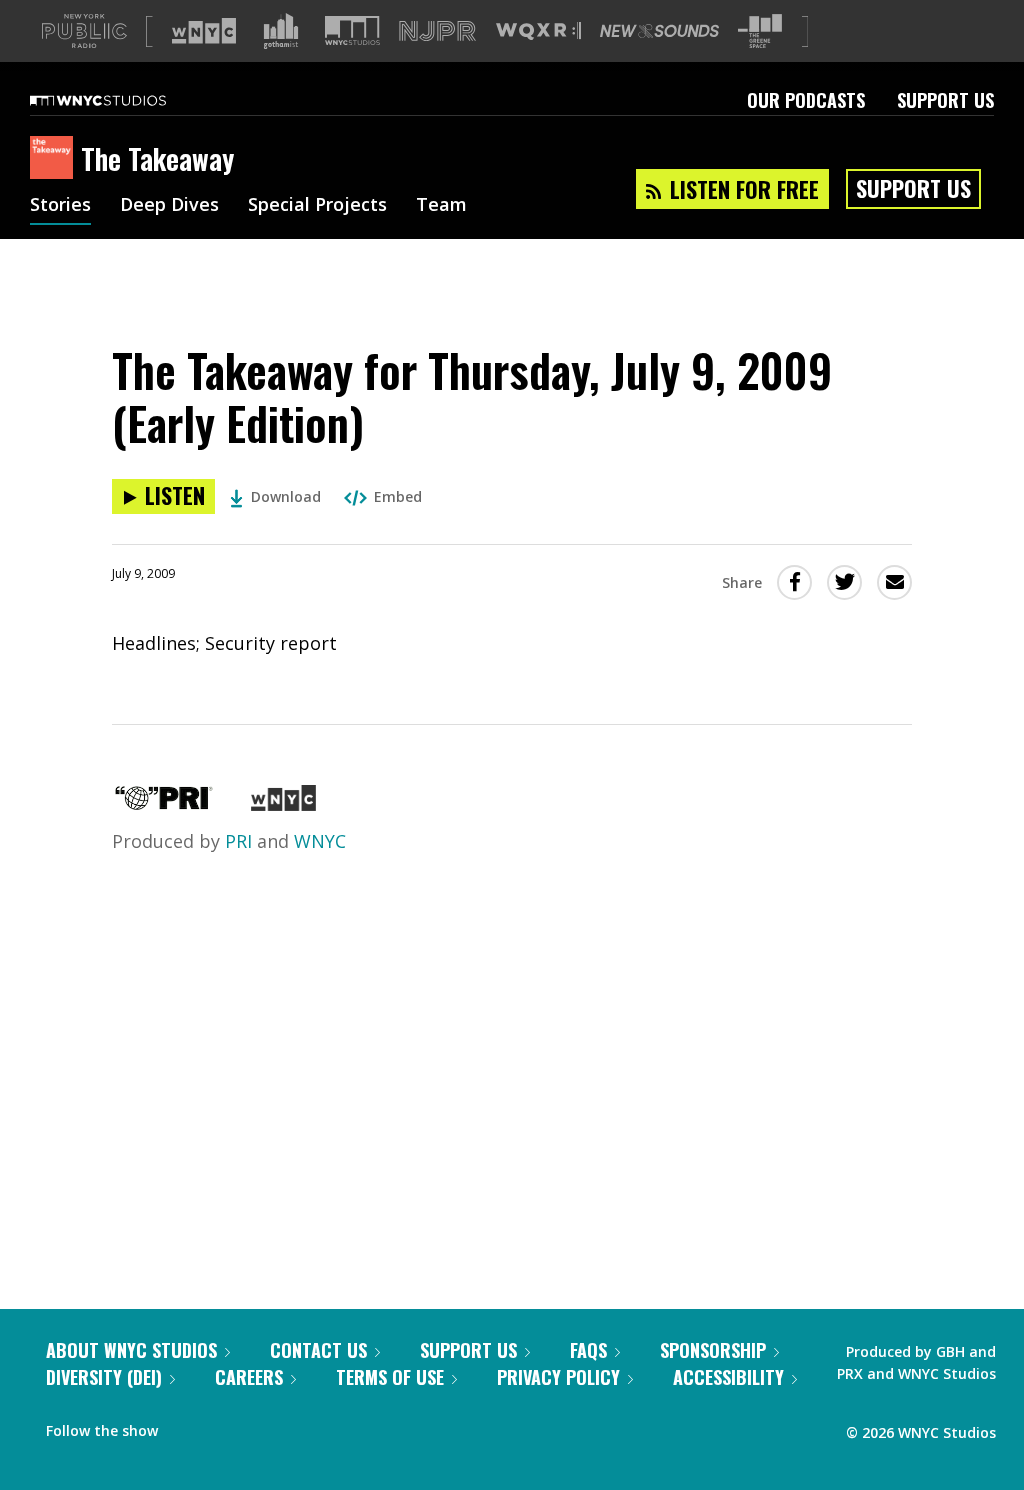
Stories (60, 206)
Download (286, 496)
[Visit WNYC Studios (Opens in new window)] (352, 30)
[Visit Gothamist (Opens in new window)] (281, 31)
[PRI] (164, 804)
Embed (398, 496)
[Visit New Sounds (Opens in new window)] (659, 31)
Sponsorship (713, 1350)
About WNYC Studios (131, 1350)
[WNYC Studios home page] (123, 100)
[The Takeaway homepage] (55, 159)
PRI (238, 841)
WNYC (320, 841)
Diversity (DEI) (104, 1377)
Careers (249, 1377)
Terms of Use (390, 1377)
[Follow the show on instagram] (264, 1426)
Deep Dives (169, 206)
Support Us (945, 100)
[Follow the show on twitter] (226, 1426)
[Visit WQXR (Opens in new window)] (538, 31)
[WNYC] (283, 804)
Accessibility (728, 1377)
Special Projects (317, 206)
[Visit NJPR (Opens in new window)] (437, 31)
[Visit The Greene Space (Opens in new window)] (760, 31)
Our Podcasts (806, 100)
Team (441, 206)
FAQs (588, 1350)
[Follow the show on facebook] (187, 1426)
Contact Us (318, 1350)
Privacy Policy (558, 1377)
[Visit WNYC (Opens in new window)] (204, 31)
